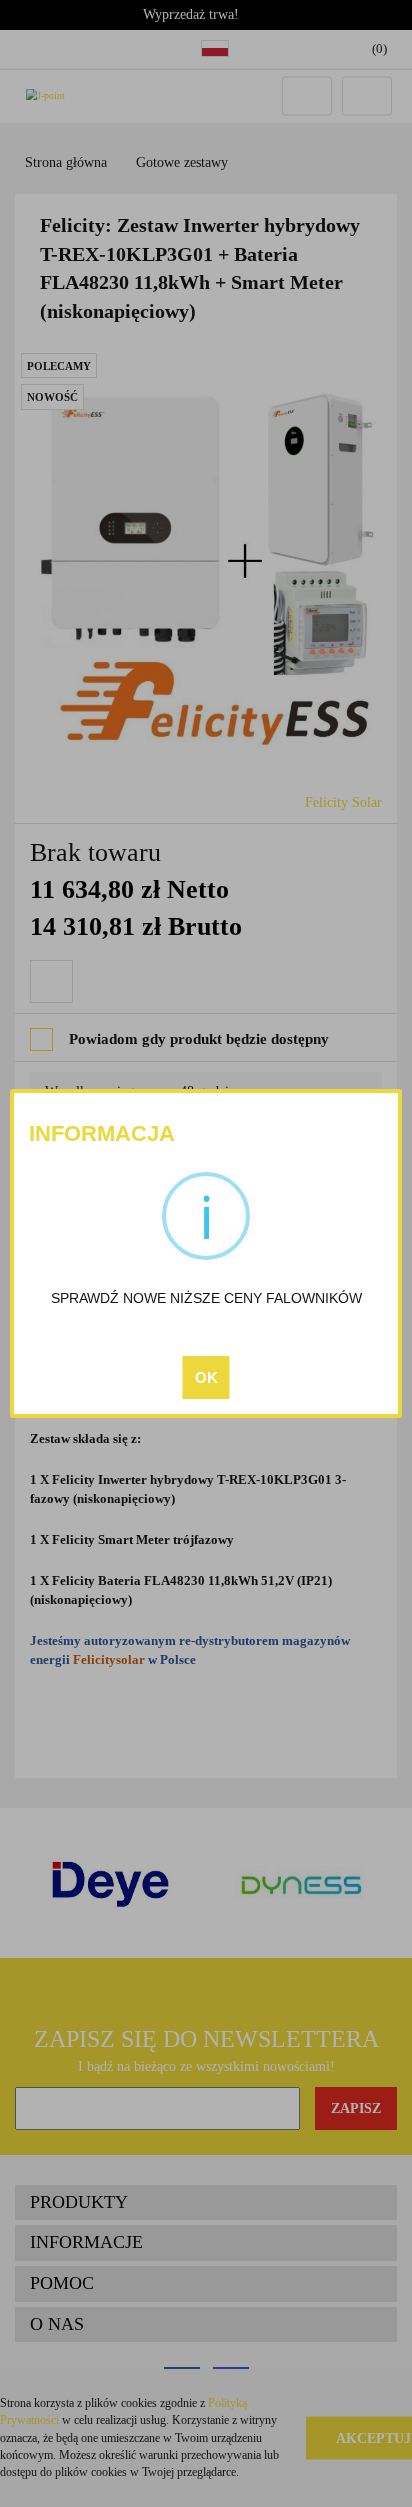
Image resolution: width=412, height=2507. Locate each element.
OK (206, 1377)
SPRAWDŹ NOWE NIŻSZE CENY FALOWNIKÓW (206, 1298)
